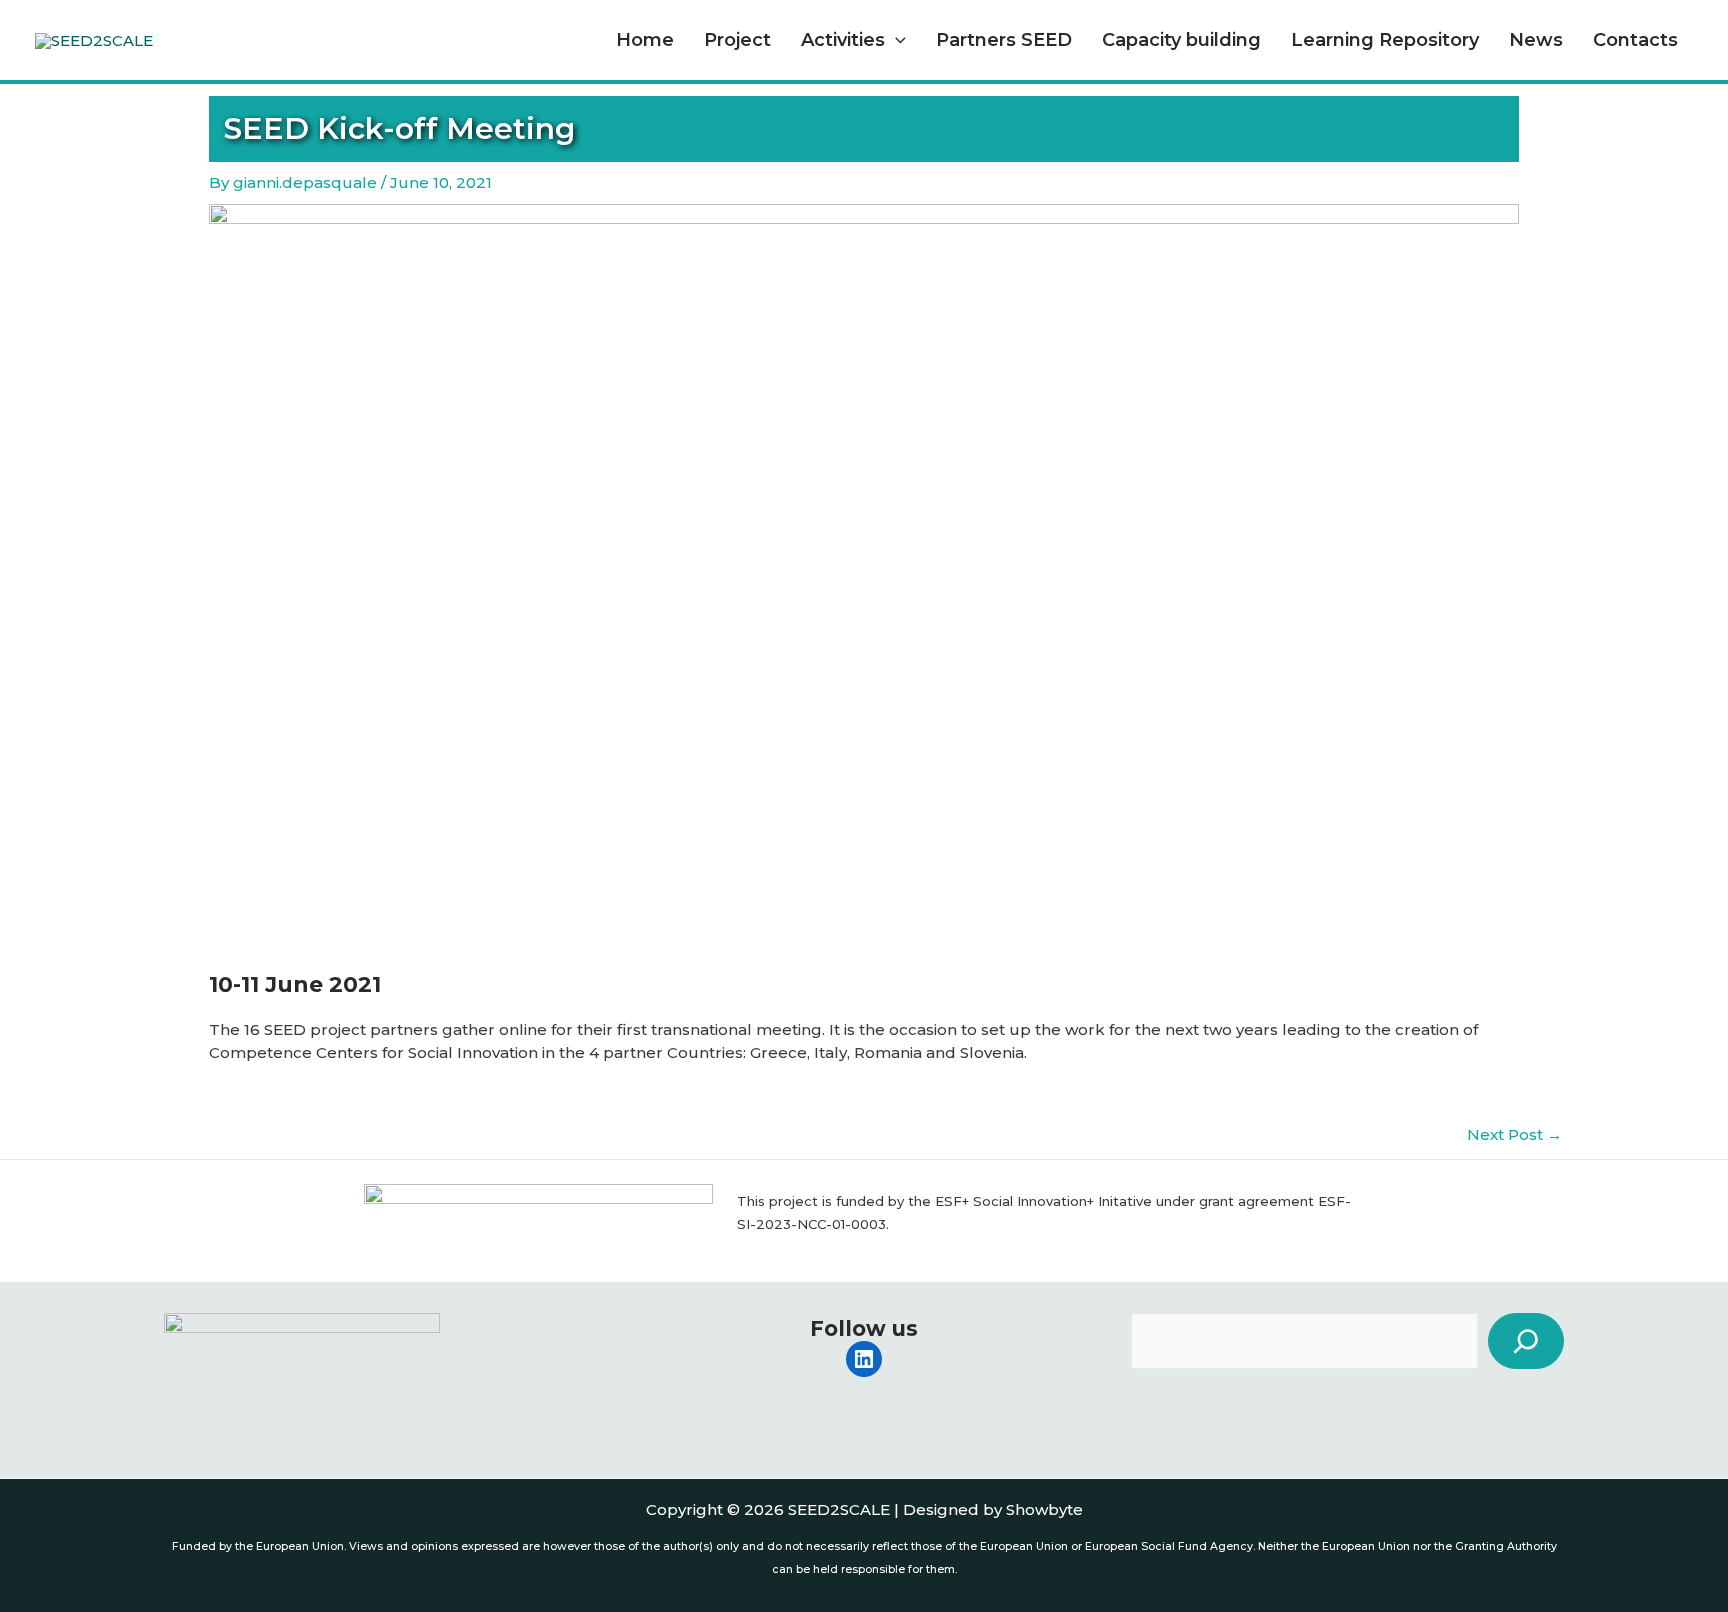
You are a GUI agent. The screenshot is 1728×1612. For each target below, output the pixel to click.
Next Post (1514, 1134)
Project (737, 40)
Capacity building (1181, 40)
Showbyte (1044, 1509)
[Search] (1526, 1341)
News (1536, 40)
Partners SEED (1004, 40)
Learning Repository (1385, 40)
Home (645, 40)
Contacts (1635, 40)
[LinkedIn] (864, 1359)
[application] (895, 40)
